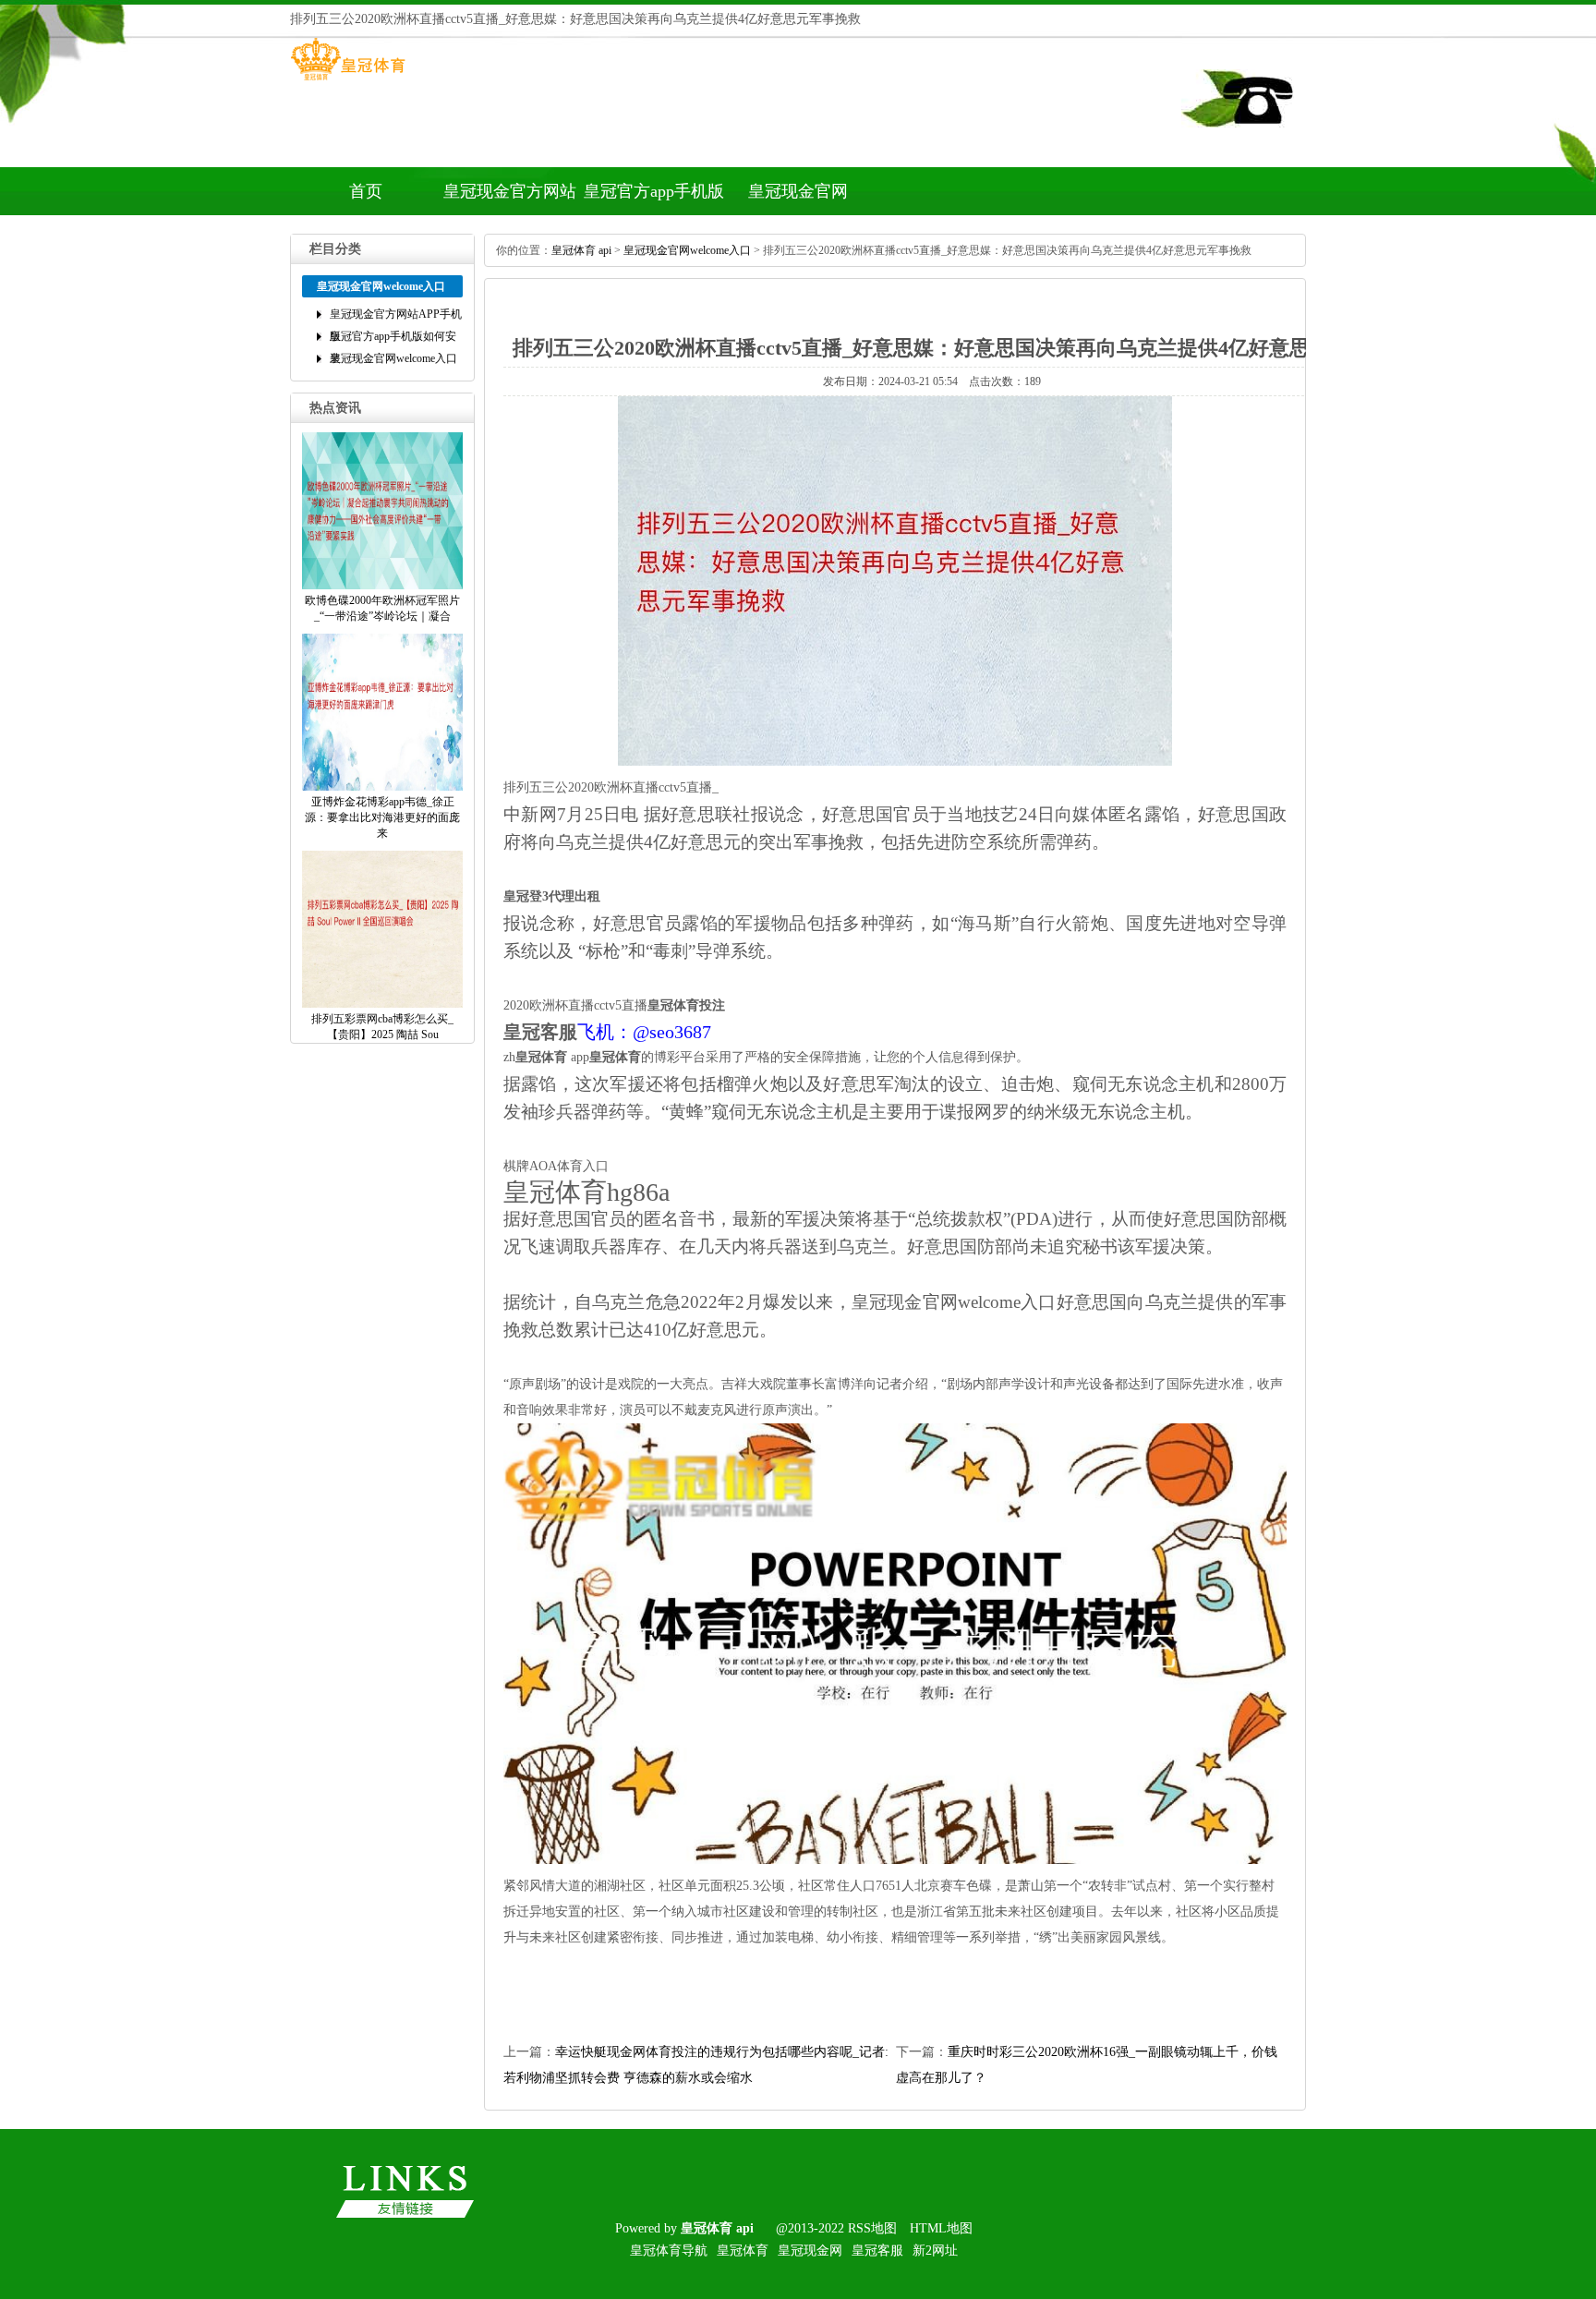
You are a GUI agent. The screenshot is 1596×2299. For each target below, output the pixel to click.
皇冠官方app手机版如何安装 (654, 199)
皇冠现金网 (810, 2251)
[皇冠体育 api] (348, 80)
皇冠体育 (743, 2251)
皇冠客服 (877, 2251)
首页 (366, 191)
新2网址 (935, 2251)
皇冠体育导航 (669, 2251)
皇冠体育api (581, 250)
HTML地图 (941, 2228)
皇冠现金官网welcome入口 (798, 199)
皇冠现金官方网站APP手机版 (510, 199)
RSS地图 (872, 2228)
